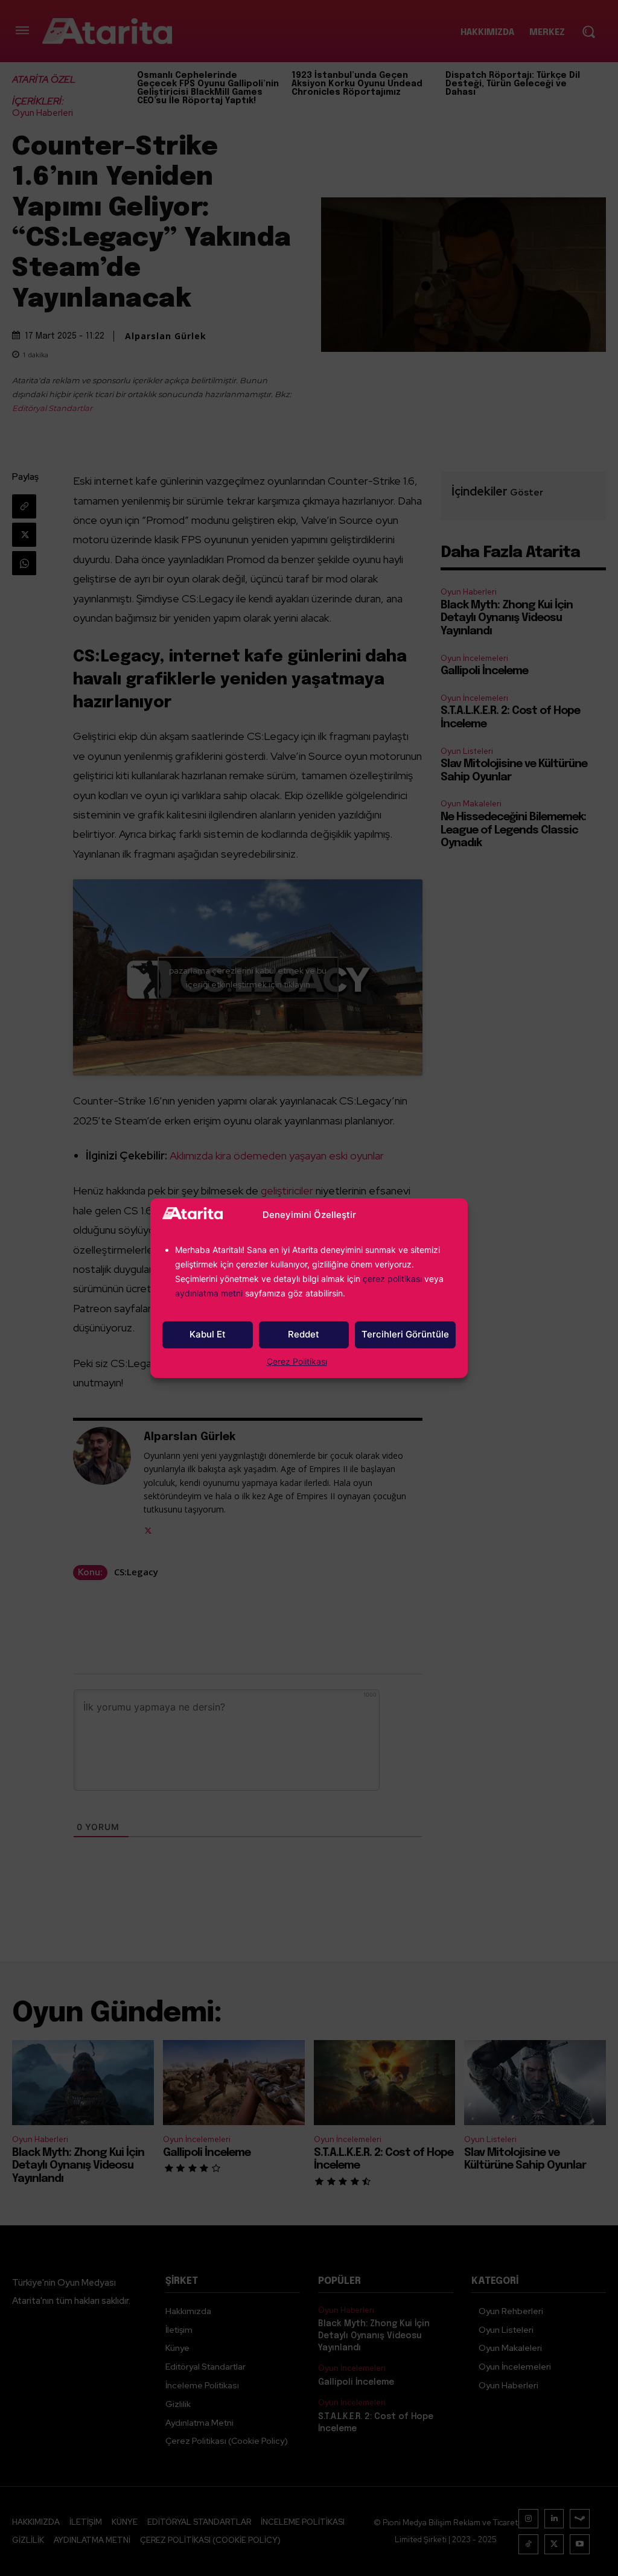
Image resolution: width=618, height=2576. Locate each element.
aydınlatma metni (210, 1293)
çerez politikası (392, 1279)
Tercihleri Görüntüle (405, 1334)
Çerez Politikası (297, 1361)
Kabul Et (208, 1334)
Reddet (304, 1334)
